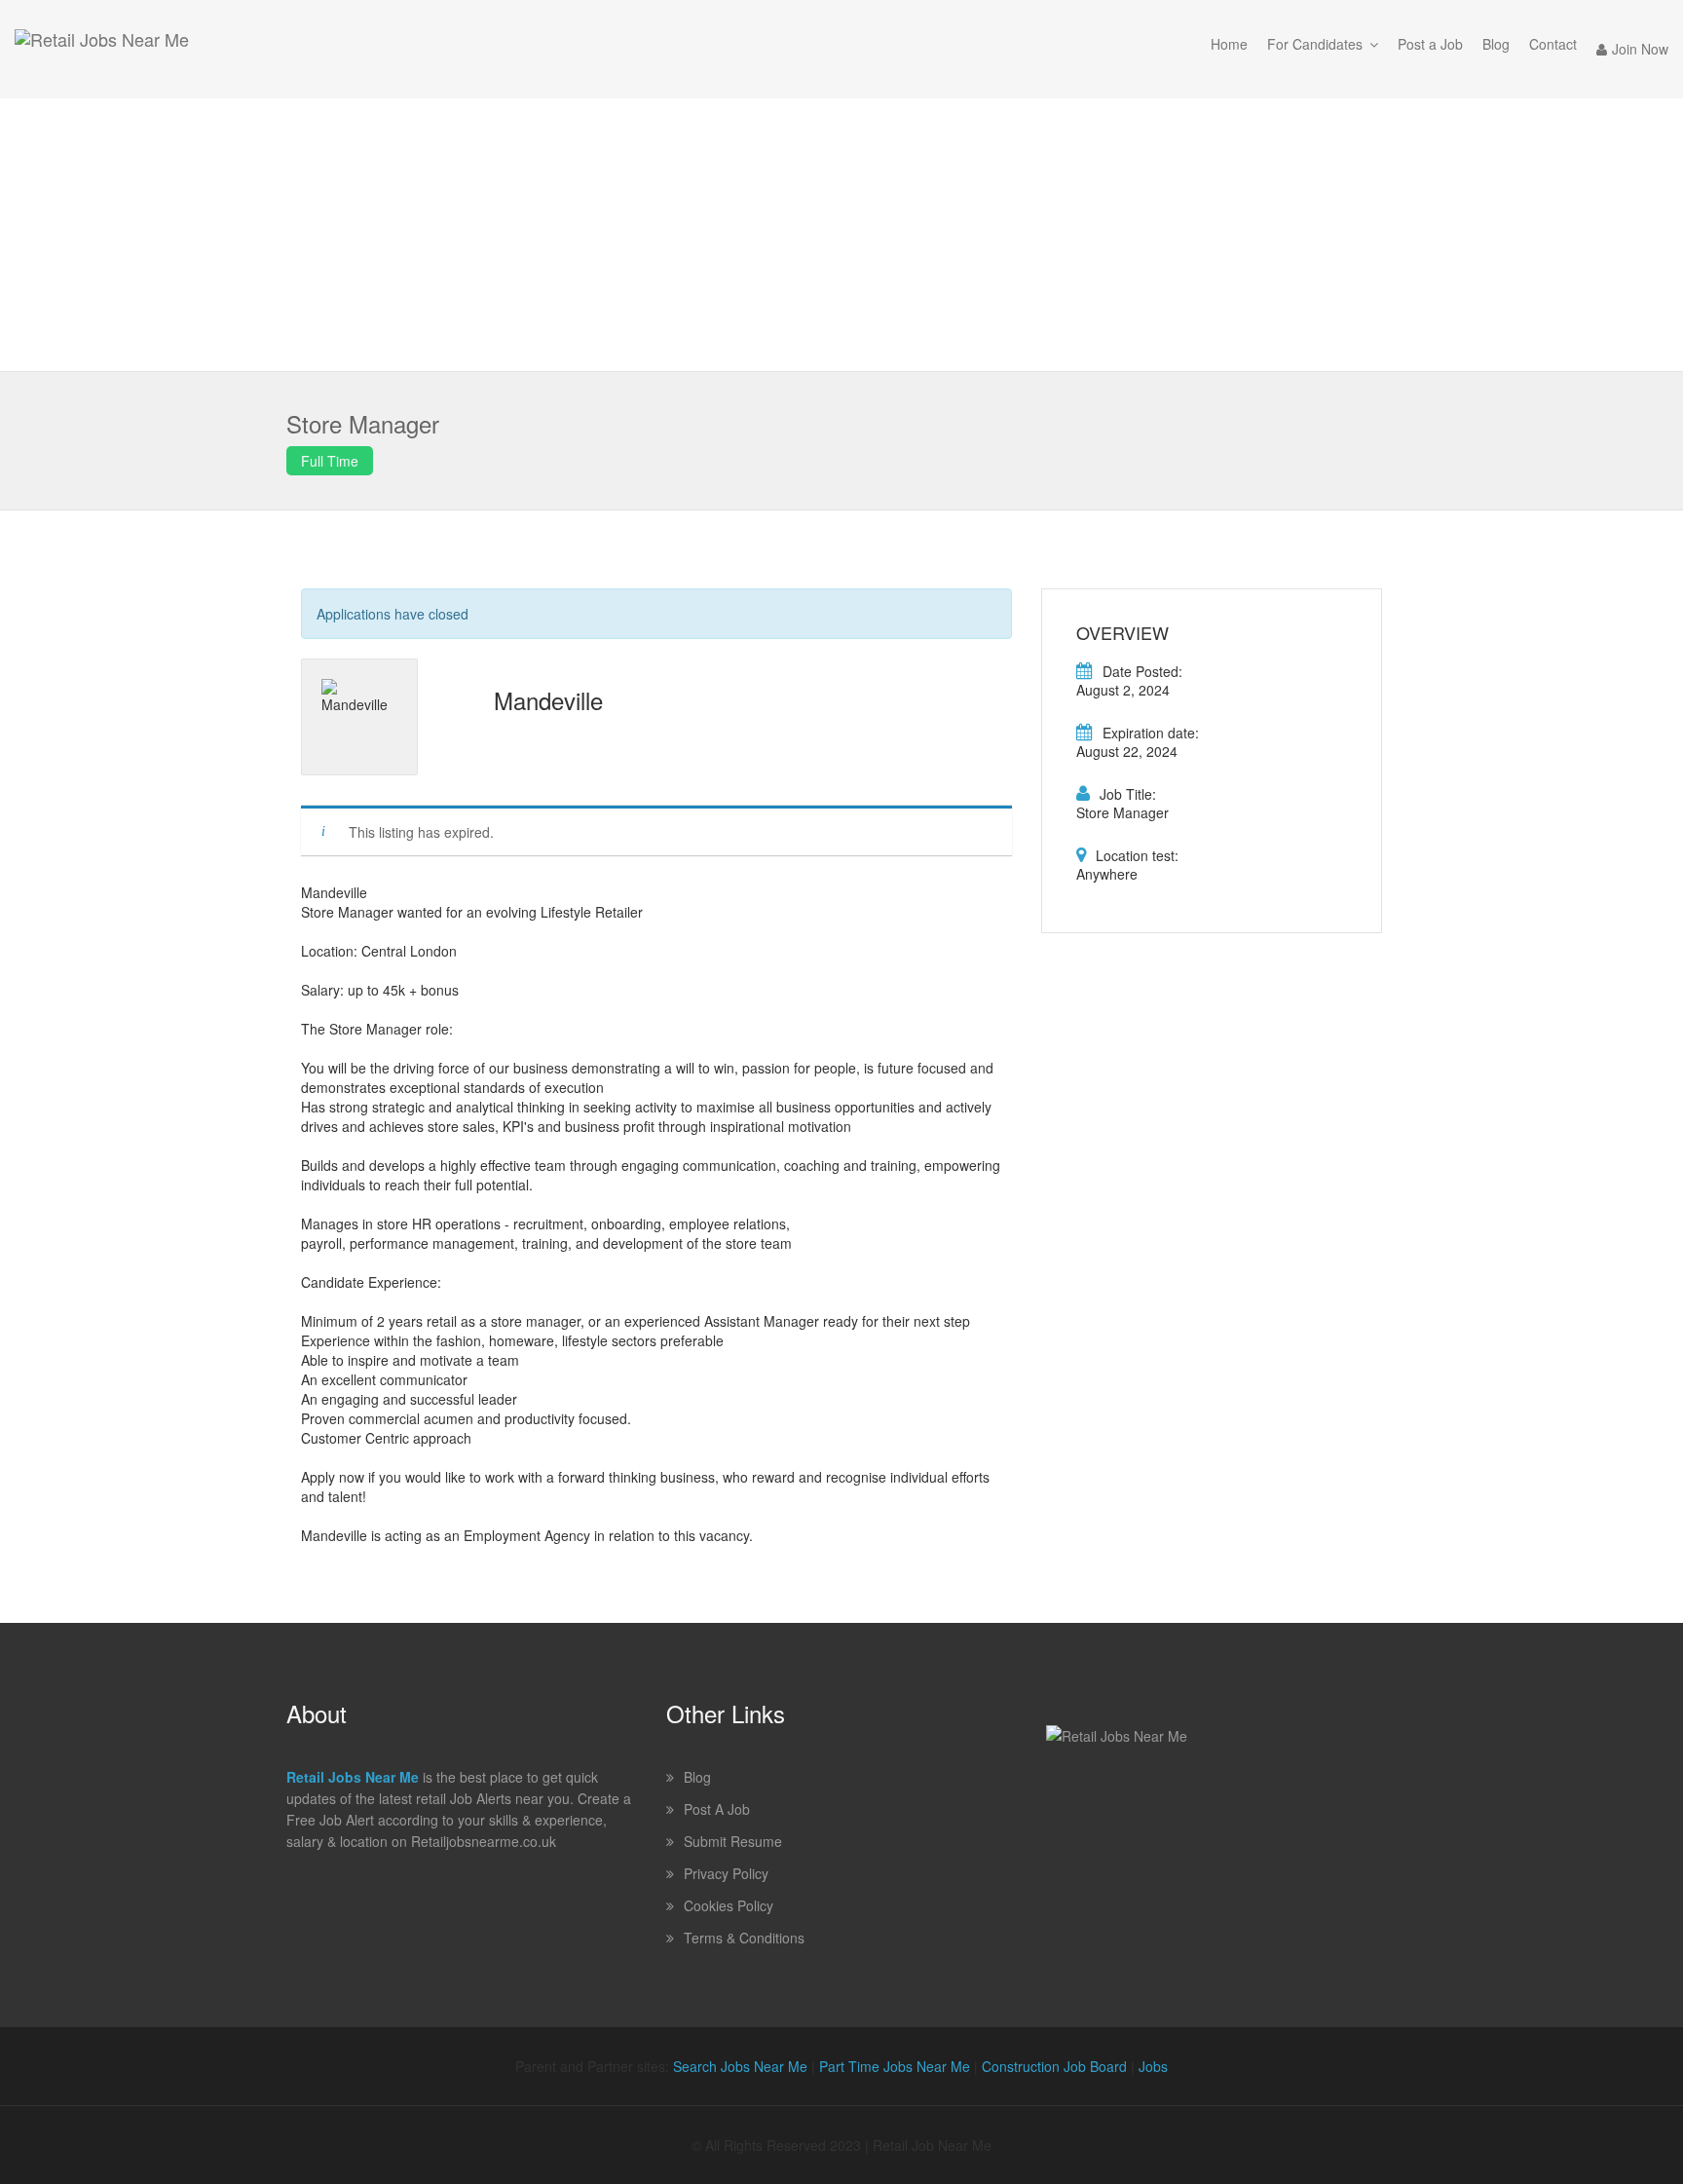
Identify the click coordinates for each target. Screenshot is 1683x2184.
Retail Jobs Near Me (353, 1777)
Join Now (1640, 49)
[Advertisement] (841, 235)
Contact (1553, 44)
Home (1229, 44)
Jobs (1153, 2066)
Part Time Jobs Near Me (895, 2066)
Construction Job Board (1054, 2066)
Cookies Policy (729, 1905)
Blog (1496, 44)
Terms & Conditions (744, 1938)
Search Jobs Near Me (740, 2066)
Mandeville (548, 700)
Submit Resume (733, 1841)
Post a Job (1430, 44)
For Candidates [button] (1315, 44)
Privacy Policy (726, 1873)
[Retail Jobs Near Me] (102, 49)
